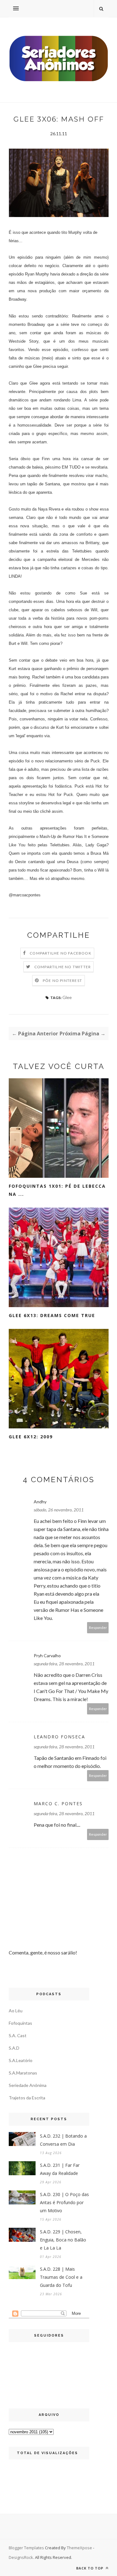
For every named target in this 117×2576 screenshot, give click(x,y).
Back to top (90, 2568)
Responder (98, 1628)
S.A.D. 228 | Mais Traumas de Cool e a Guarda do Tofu (61, 2277)
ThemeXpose (79, 2548)
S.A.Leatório (21, 2060)
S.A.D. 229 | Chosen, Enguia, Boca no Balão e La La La (63, 2240)
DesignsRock (21, 2557)
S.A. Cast (18, 2035)
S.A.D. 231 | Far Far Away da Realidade (60, 2169)
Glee (67, 997)
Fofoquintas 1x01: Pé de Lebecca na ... (57, 1190)
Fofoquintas (20, 2023)
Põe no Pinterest (62, 980)
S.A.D (14, 2048)
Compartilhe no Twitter (63, 967)
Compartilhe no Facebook (61, 953)
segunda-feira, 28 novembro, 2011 (64, 1664)
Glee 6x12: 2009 (31, 1437)
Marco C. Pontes (58, 1804)
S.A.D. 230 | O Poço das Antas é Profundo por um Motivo (64, 2202)
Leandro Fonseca (59, 1737)
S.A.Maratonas (23, 2073)
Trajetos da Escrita (27, 2098)
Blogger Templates (26, 2548)
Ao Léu (16, 2011)
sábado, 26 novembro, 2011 (59, 1510)
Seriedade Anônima (28, 2085)
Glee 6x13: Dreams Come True (52, 1315)
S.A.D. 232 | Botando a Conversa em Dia (63, 2140)
